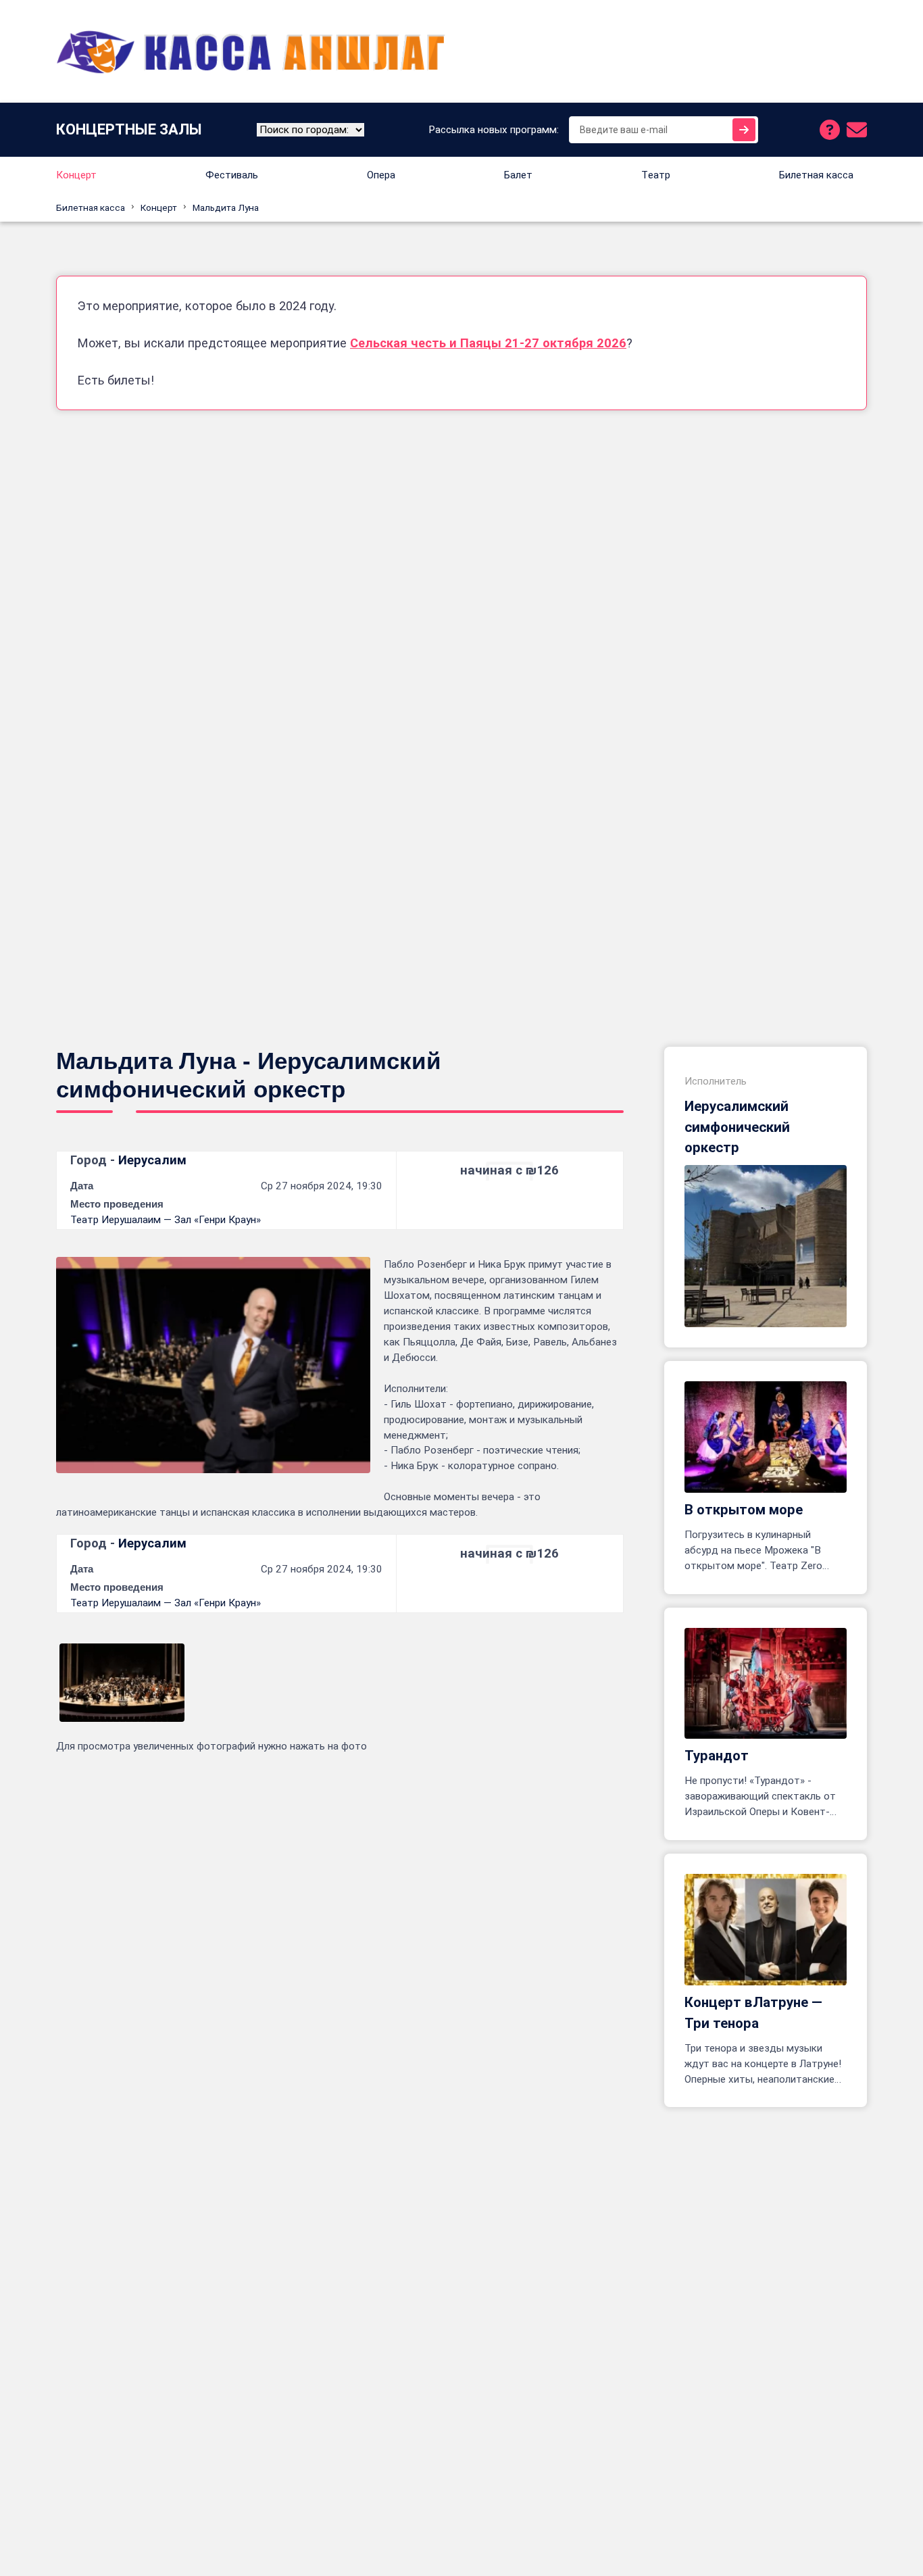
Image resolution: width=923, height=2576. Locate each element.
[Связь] (857, 130)
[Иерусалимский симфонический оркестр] (766, 1246)
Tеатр (656, 175)
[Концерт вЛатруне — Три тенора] (766, 1930)
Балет (518, 175)
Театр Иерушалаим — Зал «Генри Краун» (166, 1220)
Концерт (76, 175)
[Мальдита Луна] (122, 1683)
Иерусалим (152, 1160)
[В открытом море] (766, 1437)
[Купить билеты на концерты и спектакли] (252, 51)
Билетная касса (816, 175)
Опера (381, 175)
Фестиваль (232, 175)
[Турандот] (766, 1684)
